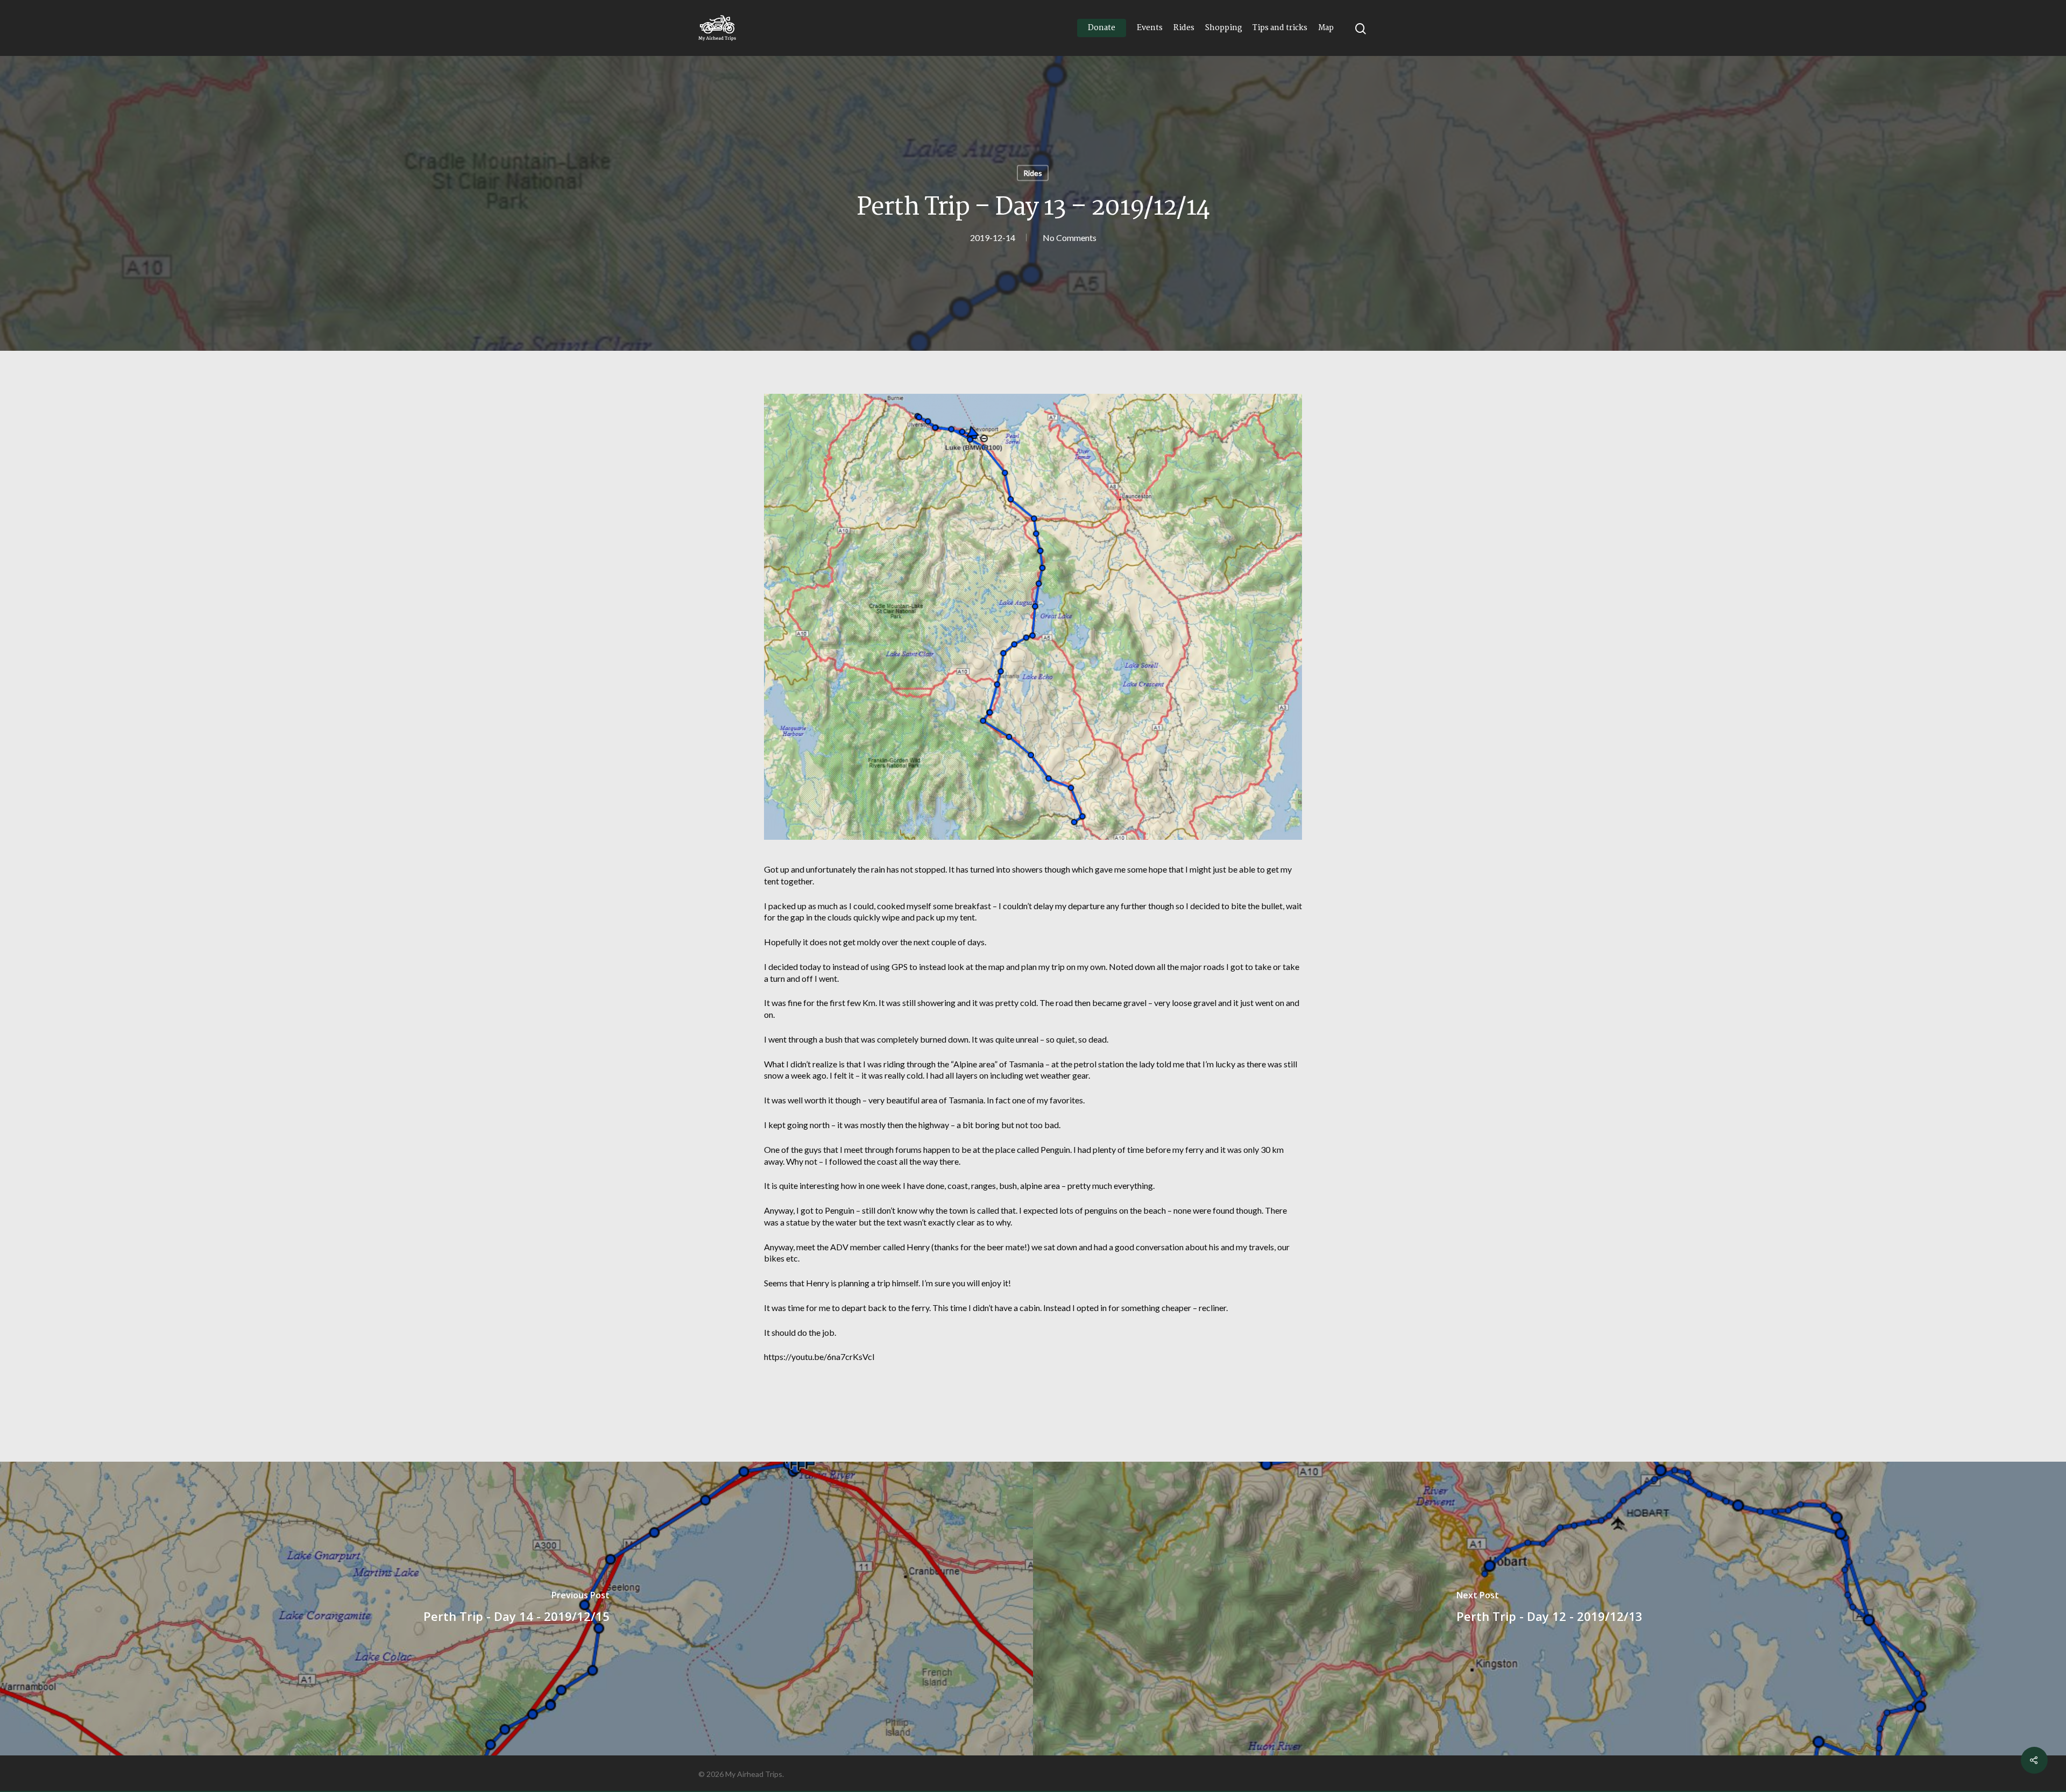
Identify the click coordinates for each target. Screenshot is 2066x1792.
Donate (1102, 28)
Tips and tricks (1280, 28)
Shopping (1223, 28)
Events (1150, 28)
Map (1326, 28)
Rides (1184, 28)
